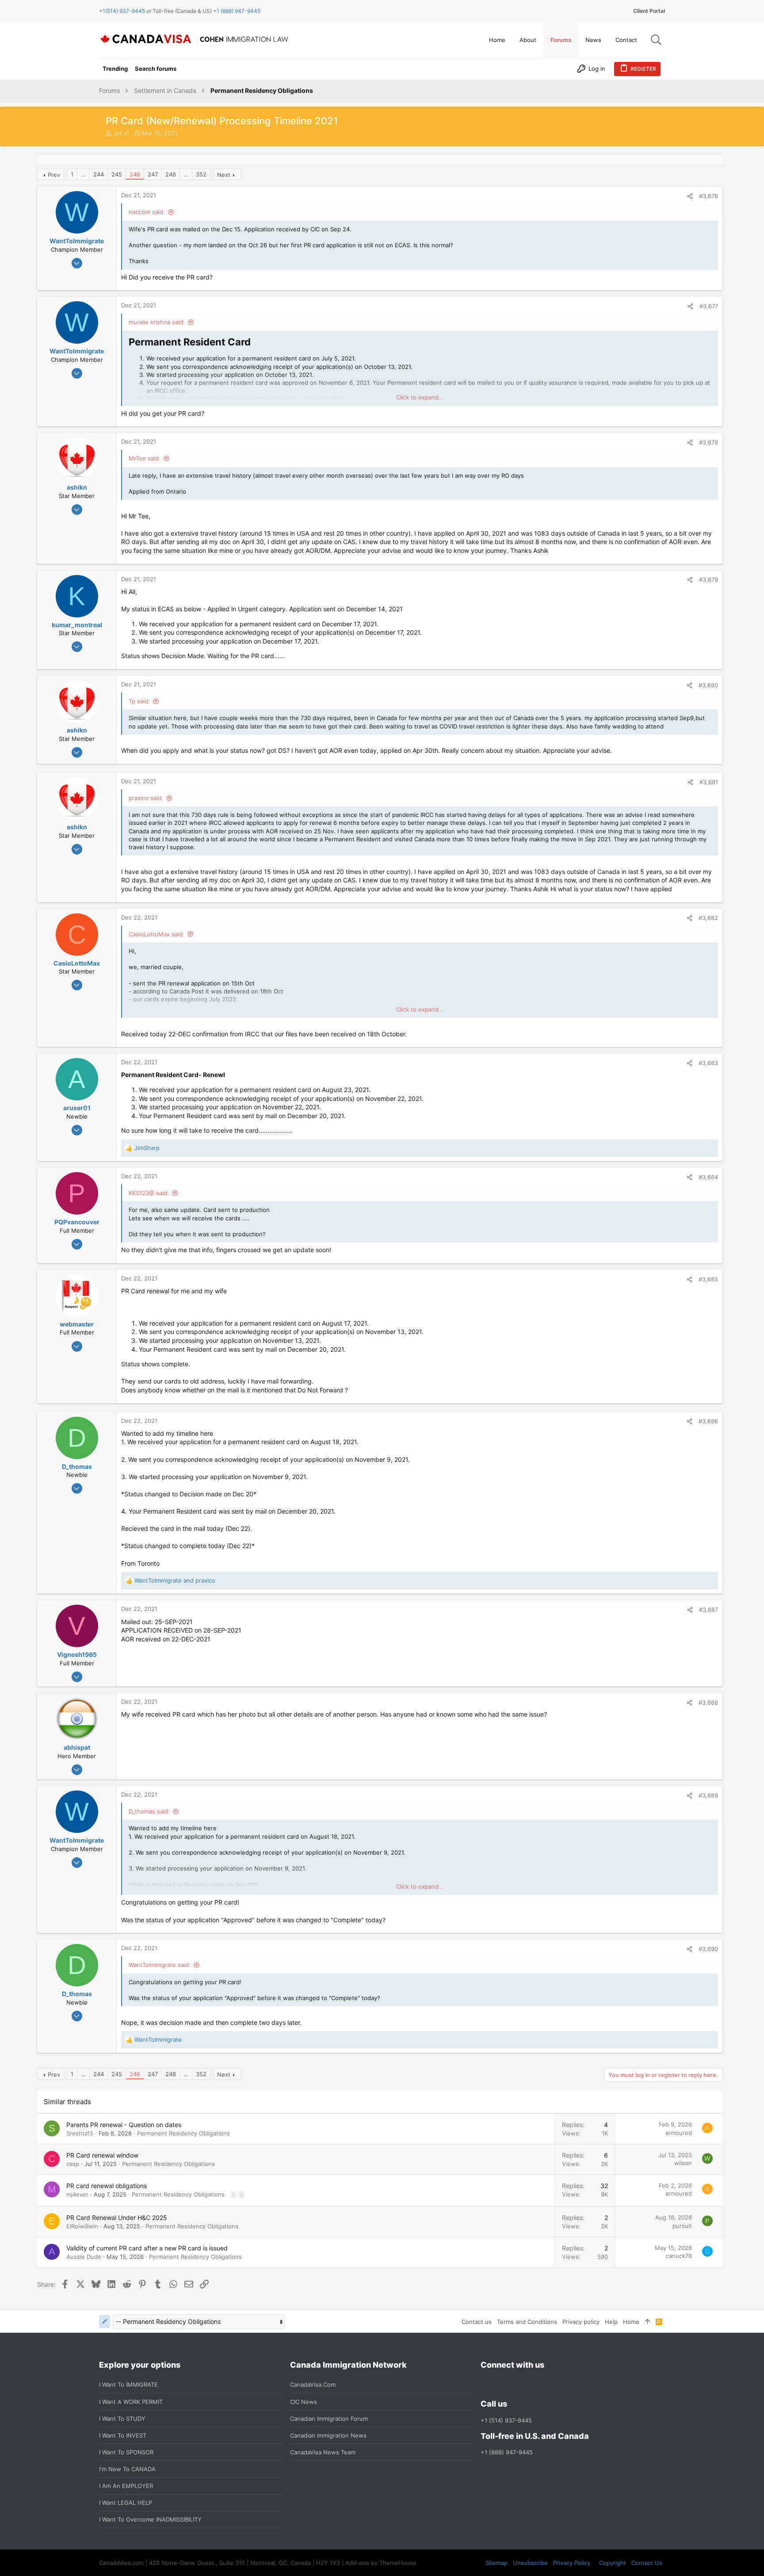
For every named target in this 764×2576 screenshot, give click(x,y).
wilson (683, 2163)
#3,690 (708, 1949)
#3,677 (709, 306)
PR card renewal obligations (107, 2186)
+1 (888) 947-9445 (237, 11)
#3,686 (708, 1421)
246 (135, 174)
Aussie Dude (84, 2257)
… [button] (83, 174)
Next (224, 175)
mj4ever (77, 2194)
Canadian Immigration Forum (329, 2419)
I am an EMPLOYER (126, 2486)
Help (611, 2322)
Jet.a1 (121, 133)
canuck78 (679, 2256)
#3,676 (709, 196)
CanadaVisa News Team (323, 2452)
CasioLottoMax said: (157, 934)
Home (631, 2322)
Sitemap (497, 2563)
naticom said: (147, 212)
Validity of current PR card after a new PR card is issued (147, 2248)
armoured (679, 2133)
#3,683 (708, 1063)
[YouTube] (550, 2385)
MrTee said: (145, 458)
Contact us (477, 2322)
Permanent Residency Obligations (183, 2133)
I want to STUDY (122, 2419)
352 (201, 174)
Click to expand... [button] (420, 397)
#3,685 (708, 1279)
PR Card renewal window (102, 2155)
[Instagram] (502, 2385)
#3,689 (708, 1795)
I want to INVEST (123, 2435)
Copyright (613, 2563)
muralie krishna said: (157, 322)
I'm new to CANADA (127, 2469)
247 (153, 174)
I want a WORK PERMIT (131, 2402)
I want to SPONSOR (126, 2452)
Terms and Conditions (527, 2322)
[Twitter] (534, 2385)
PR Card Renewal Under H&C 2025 (117, 2218)
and (175, 1580)
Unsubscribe (530, 2563)
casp (73, 2164)
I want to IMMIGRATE (128, 2384)
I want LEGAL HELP (126, 2503)
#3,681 (709, 782)
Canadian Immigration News (328, 2435)
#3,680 (708, 685)
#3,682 (708, 918)
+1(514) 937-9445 (122, 11)
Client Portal (649, 11)
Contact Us (647, 2563)
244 (99, 174)
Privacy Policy (572, 2563)
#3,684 (708, 1177)
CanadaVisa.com (313, 2384)
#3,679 (709, 579)
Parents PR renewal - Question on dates (124, 2125)
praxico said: (146, 798)
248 (171, 174)
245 (117, 174)
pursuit (682, 2226)
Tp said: (139, 701)
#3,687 (709, 1610)
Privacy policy (581, 2322)
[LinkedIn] (518, 2385)
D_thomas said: (149, 1811)
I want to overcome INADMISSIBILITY (150, 2519)
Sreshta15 (80, 2133)
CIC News (304, 2402)
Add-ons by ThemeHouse (381, 2563)
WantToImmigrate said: (160, 1965)
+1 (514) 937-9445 (506, 2420)
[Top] (647, 2322)
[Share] (690, 196)
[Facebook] (486, 2385)
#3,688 (708, 1702)
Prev (54, 175)
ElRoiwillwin (82, 2226)
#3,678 (709, 442)
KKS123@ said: (149, 1193)
